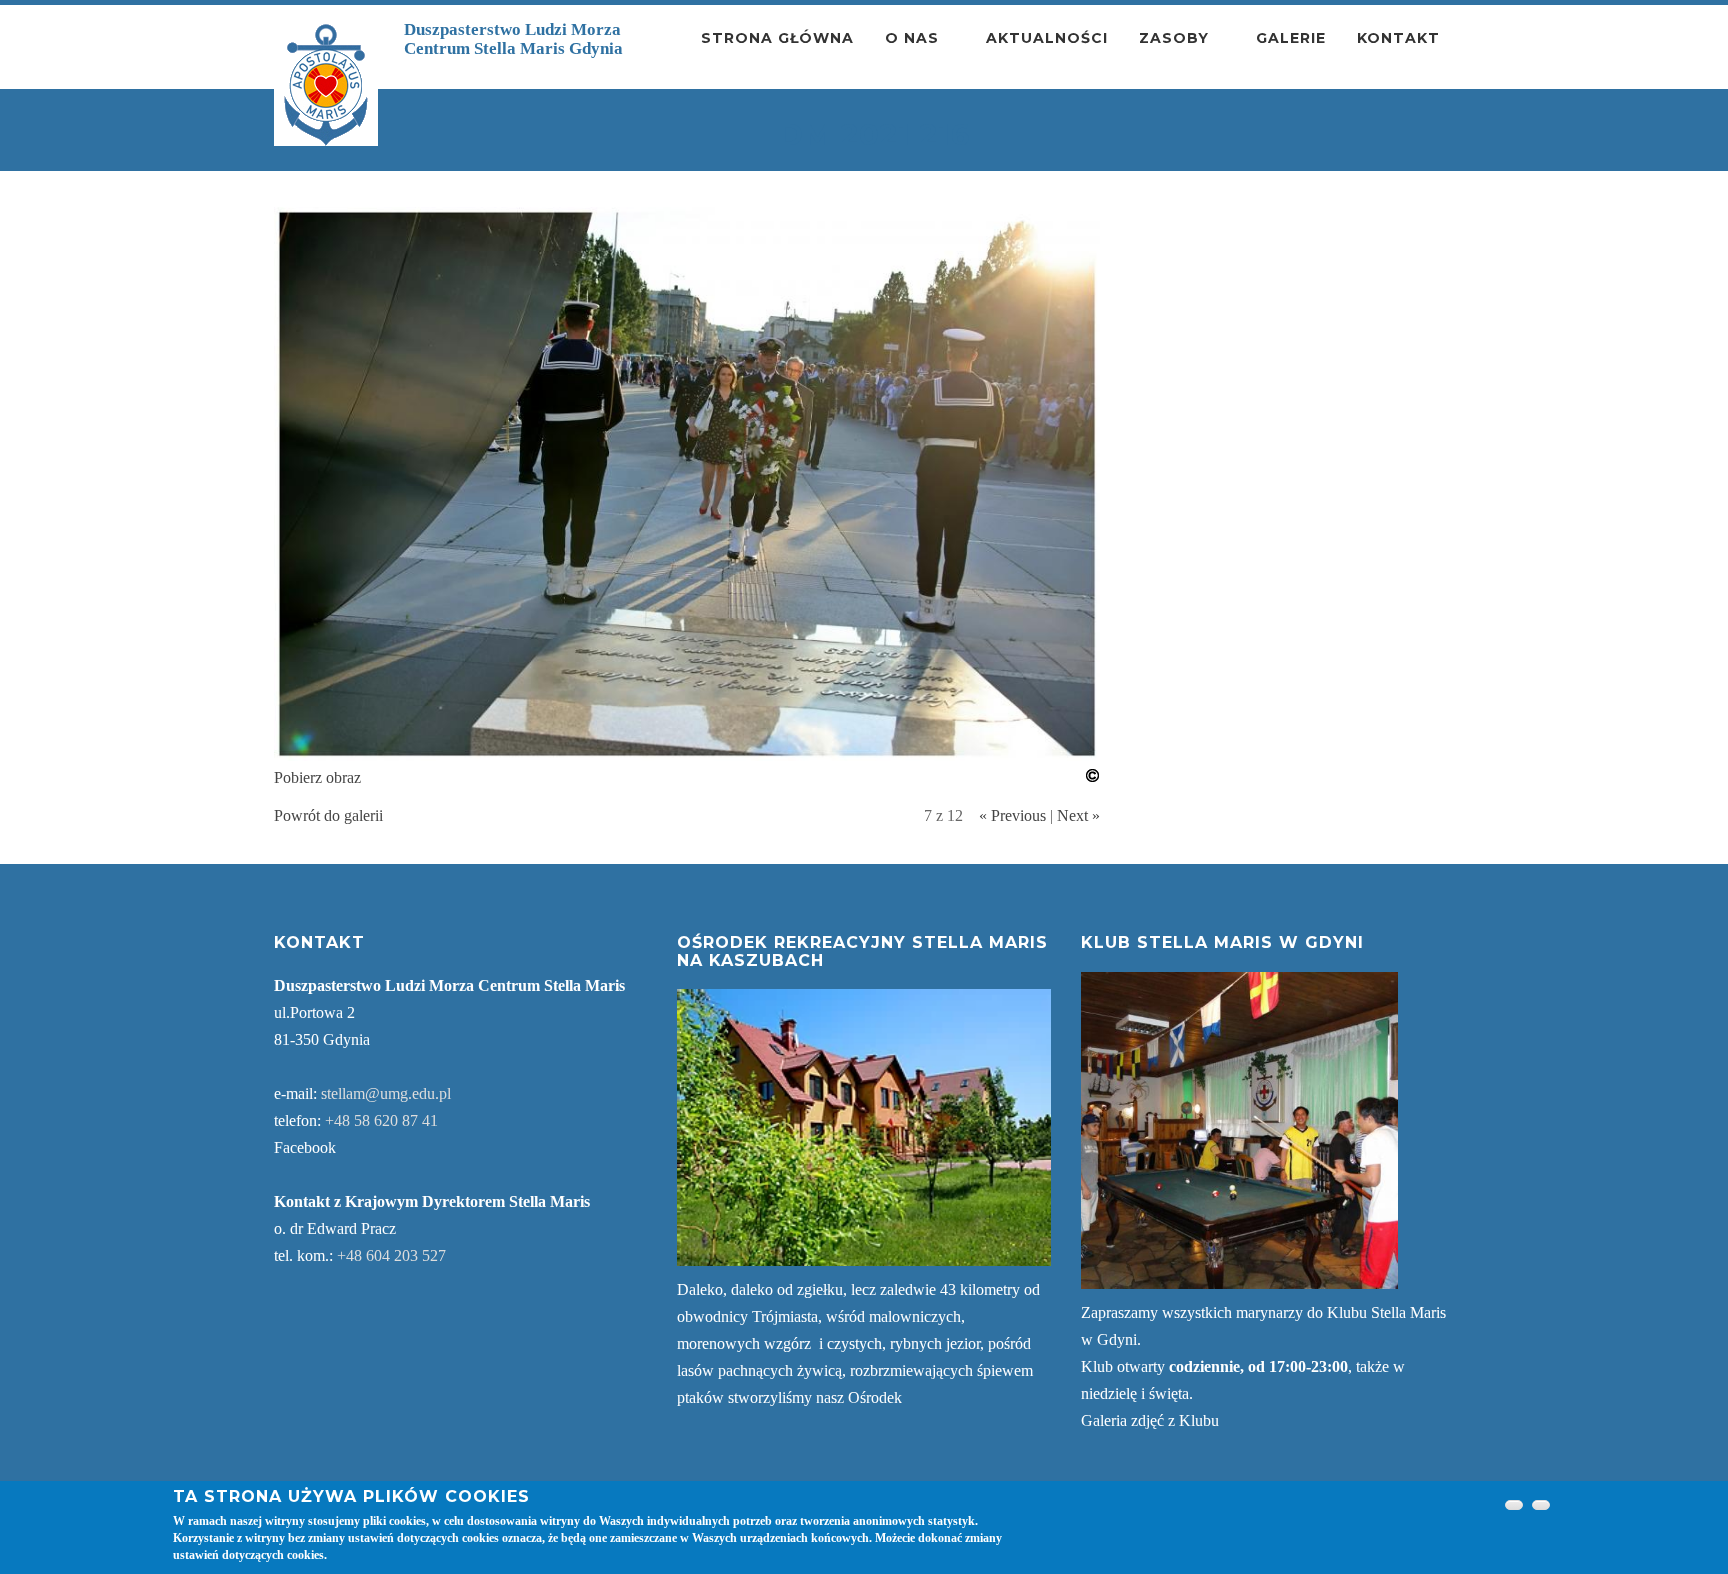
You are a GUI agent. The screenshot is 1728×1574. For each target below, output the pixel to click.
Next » (1078, 815)
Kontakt (1398, 38)
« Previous (1012, 815)
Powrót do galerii (328, 815)
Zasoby (1174, 38)
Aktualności (1047, 38)
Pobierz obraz (317, 777)
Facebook (305, 1147)
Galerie (1291, 38)
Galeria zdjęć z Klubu (1150, 1420)
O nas (912, 38)
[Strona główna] (326, 85)
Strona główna (777, 38)
